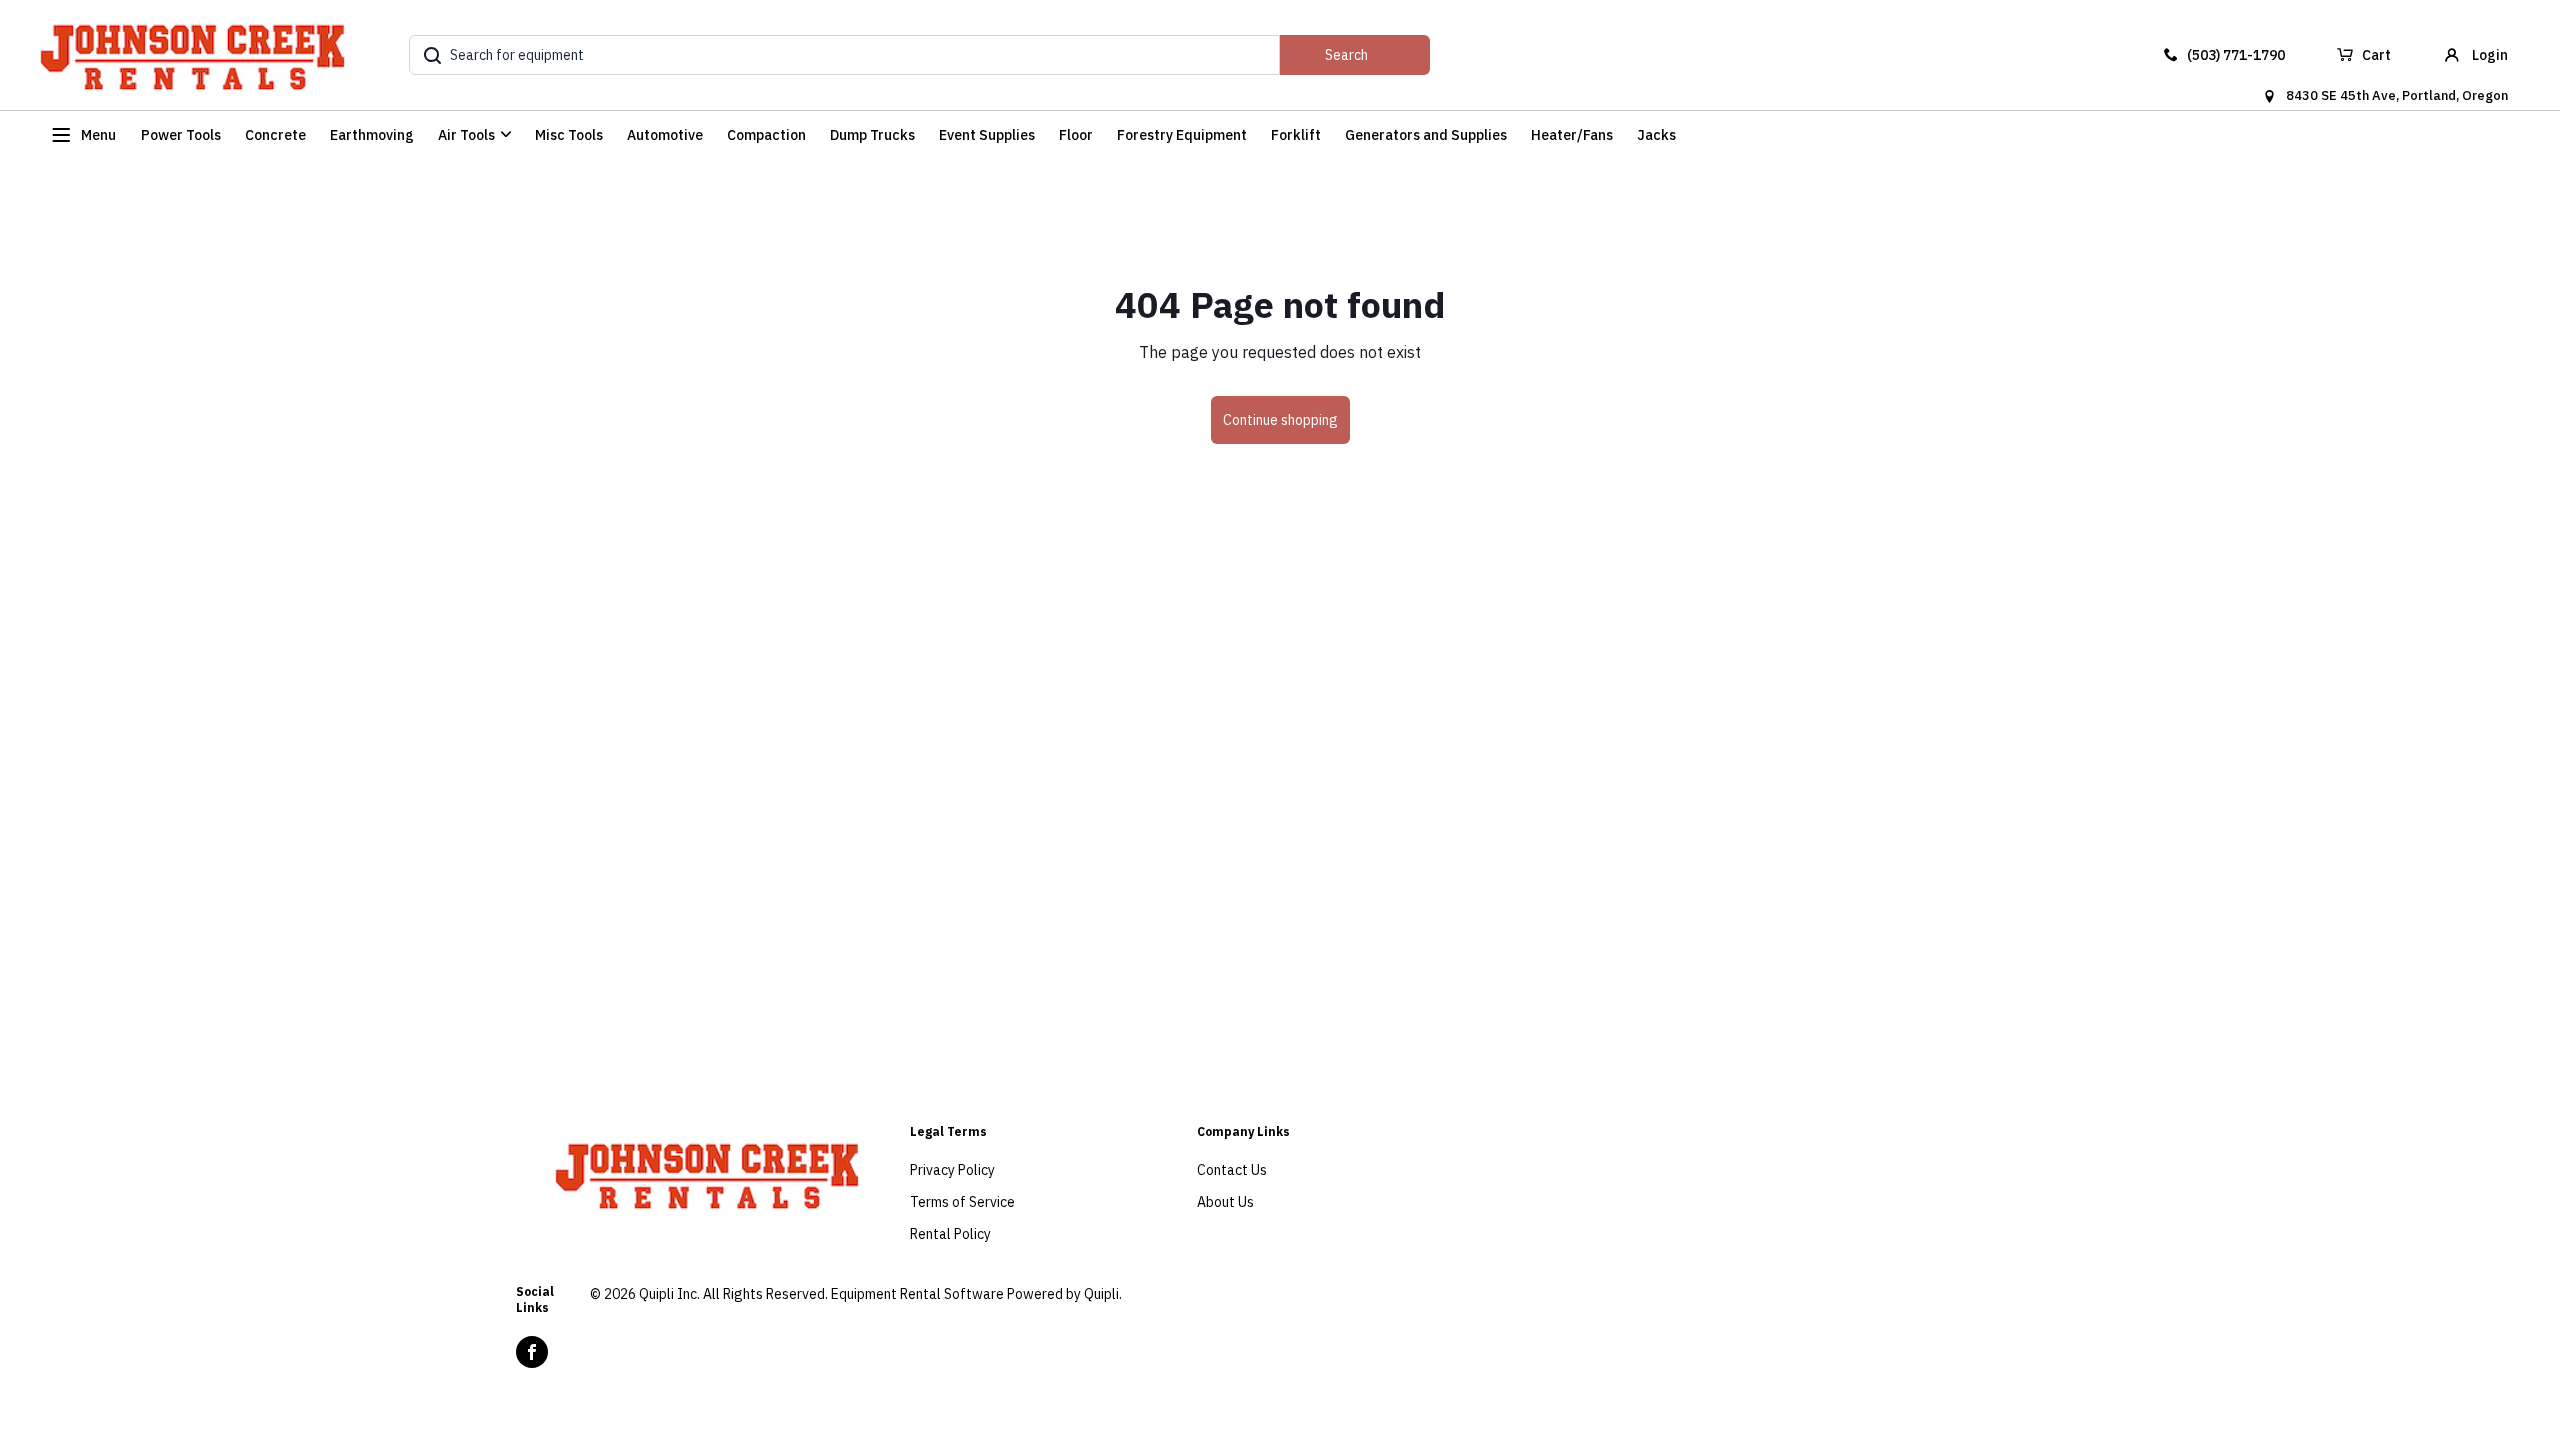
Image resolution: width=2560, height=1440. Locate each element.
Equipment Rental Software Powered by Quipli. (976, 1294)
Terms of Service (962, 1202)
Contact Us (1232, 1170)
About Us (1225, 1202)
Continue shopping (1280, 420)
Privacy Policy (952, 1170)
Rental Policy (950, 1234)
